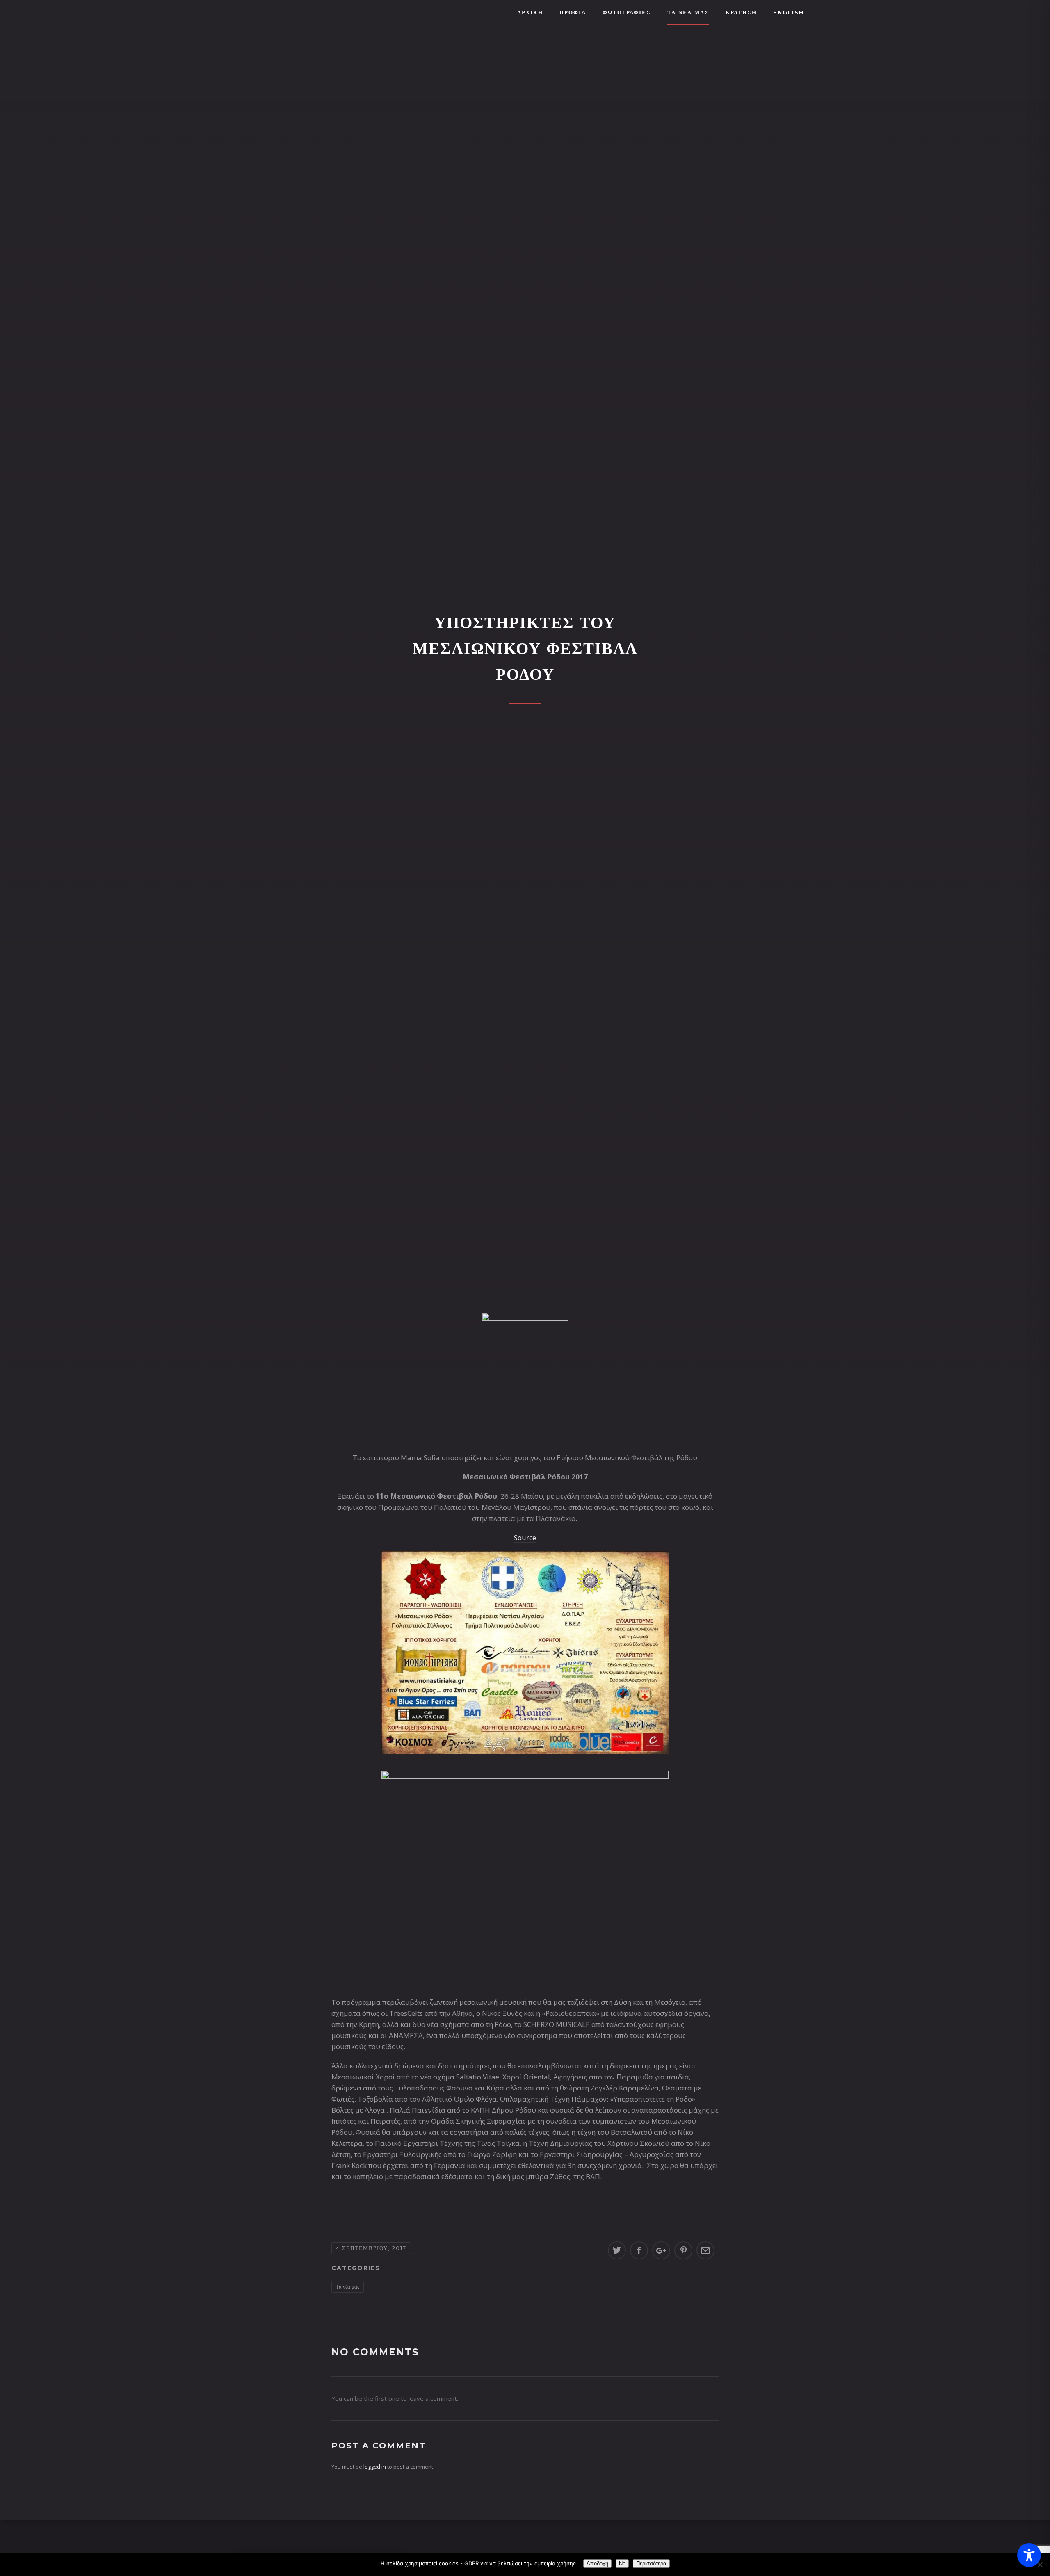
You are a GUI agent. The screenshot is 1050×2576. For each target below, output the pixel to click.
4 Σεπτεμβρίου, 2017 (371, 2248)
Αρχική (530, 12)
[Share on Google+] (661, 2250)
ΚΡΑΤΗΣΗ (741, 12)
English (789, 12)
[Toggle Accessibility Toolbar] (1029, 2555)
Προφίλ (573, 12)
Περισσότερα (651, 2563)
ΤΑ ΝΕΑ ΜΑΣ (688, 12)
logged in (375, 2467)
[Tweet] (617, 2250)
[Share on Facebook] (639, 2250)
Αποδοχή (597, 2563)
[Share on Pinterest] (683, 2250)
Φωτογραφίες (627, 12)
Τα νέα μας (348, 2286)
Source (525, 1538)
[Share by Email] (705, 2250)
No (622, 2563)
